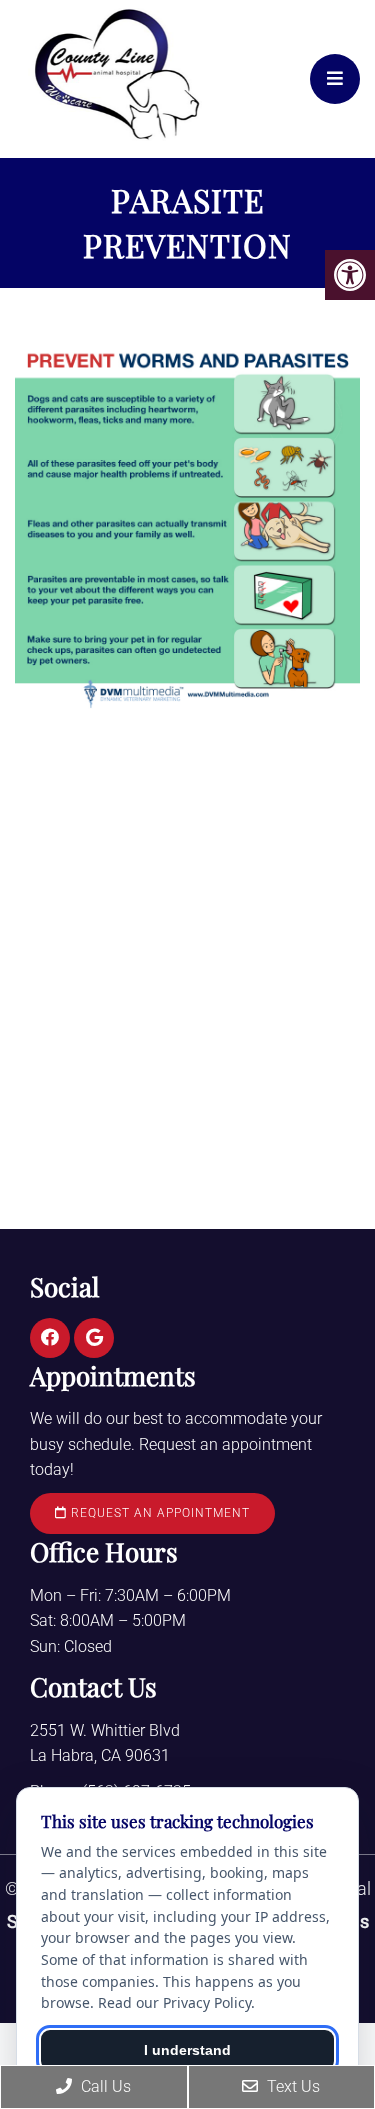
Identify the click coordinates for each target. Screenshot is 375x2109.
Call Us (104, 2086)
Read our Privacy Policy (174, 2002)
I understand (187, 2050)
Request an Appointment (158, 1513)
